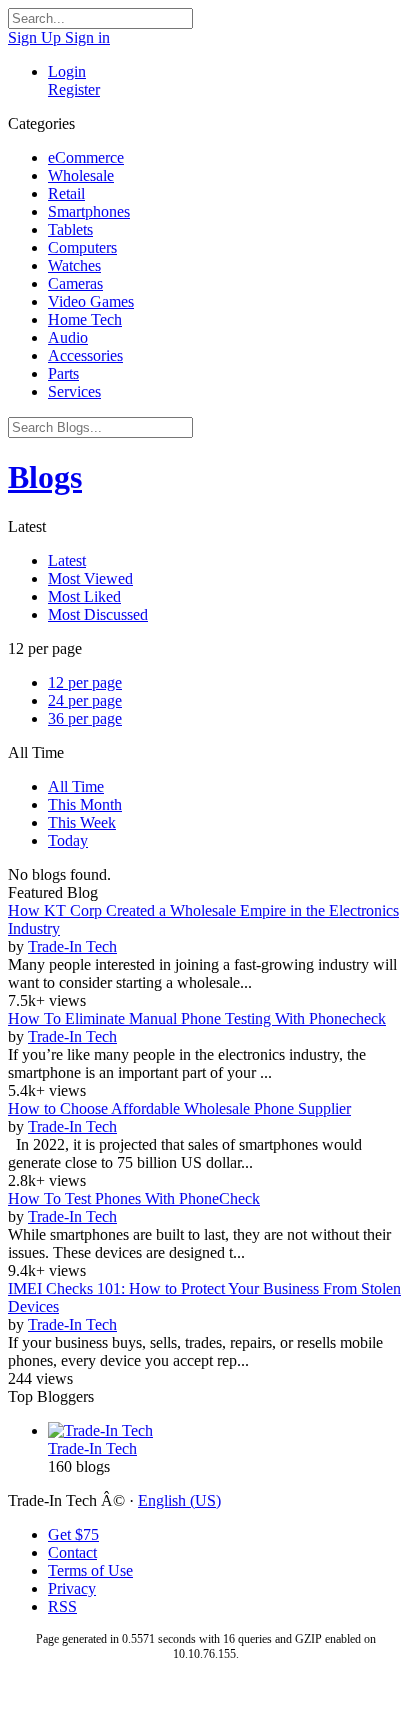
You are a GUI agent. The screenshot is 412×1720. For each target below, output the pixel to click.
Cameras (75, 283)
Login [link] (67, 71)
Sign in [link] (87, 37)
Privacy (72, 1588)
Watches (74, 265)
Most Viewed (90, 578)
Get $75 (73, 1534)
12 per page (85, 682)
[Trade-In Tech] (226, 1431)
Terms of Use (90, 1570)
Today (68, 840)
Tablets (70, 229)
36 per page (85, 718)
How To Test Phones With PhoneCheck (134, 1198)
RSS (62, 1606)
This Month (85, 804)
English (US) (179, 1500)
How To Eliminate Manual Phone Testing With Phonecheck (197, 1018)
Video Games (91, 301)
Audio (68, 337)
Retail (66, 193)
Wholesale (81, 175)
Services (74, 391)
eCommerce (86, 157)
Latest (67, 560)
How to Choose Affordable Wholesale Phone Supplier (179, 1108)
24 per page (85, 700)
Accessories (85, 355)
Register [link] (74, 89)
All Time (76, 786)
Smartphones (89, 211)
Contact (72, 1552)
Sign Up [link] (36, 37)
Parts (63, 373)
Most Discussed (98, 614)
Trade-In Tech (72, 946)
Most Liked (84, 596)
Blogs (45, 477)
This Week (82, 822)
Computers (82, 247)
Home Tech (85, 319)
